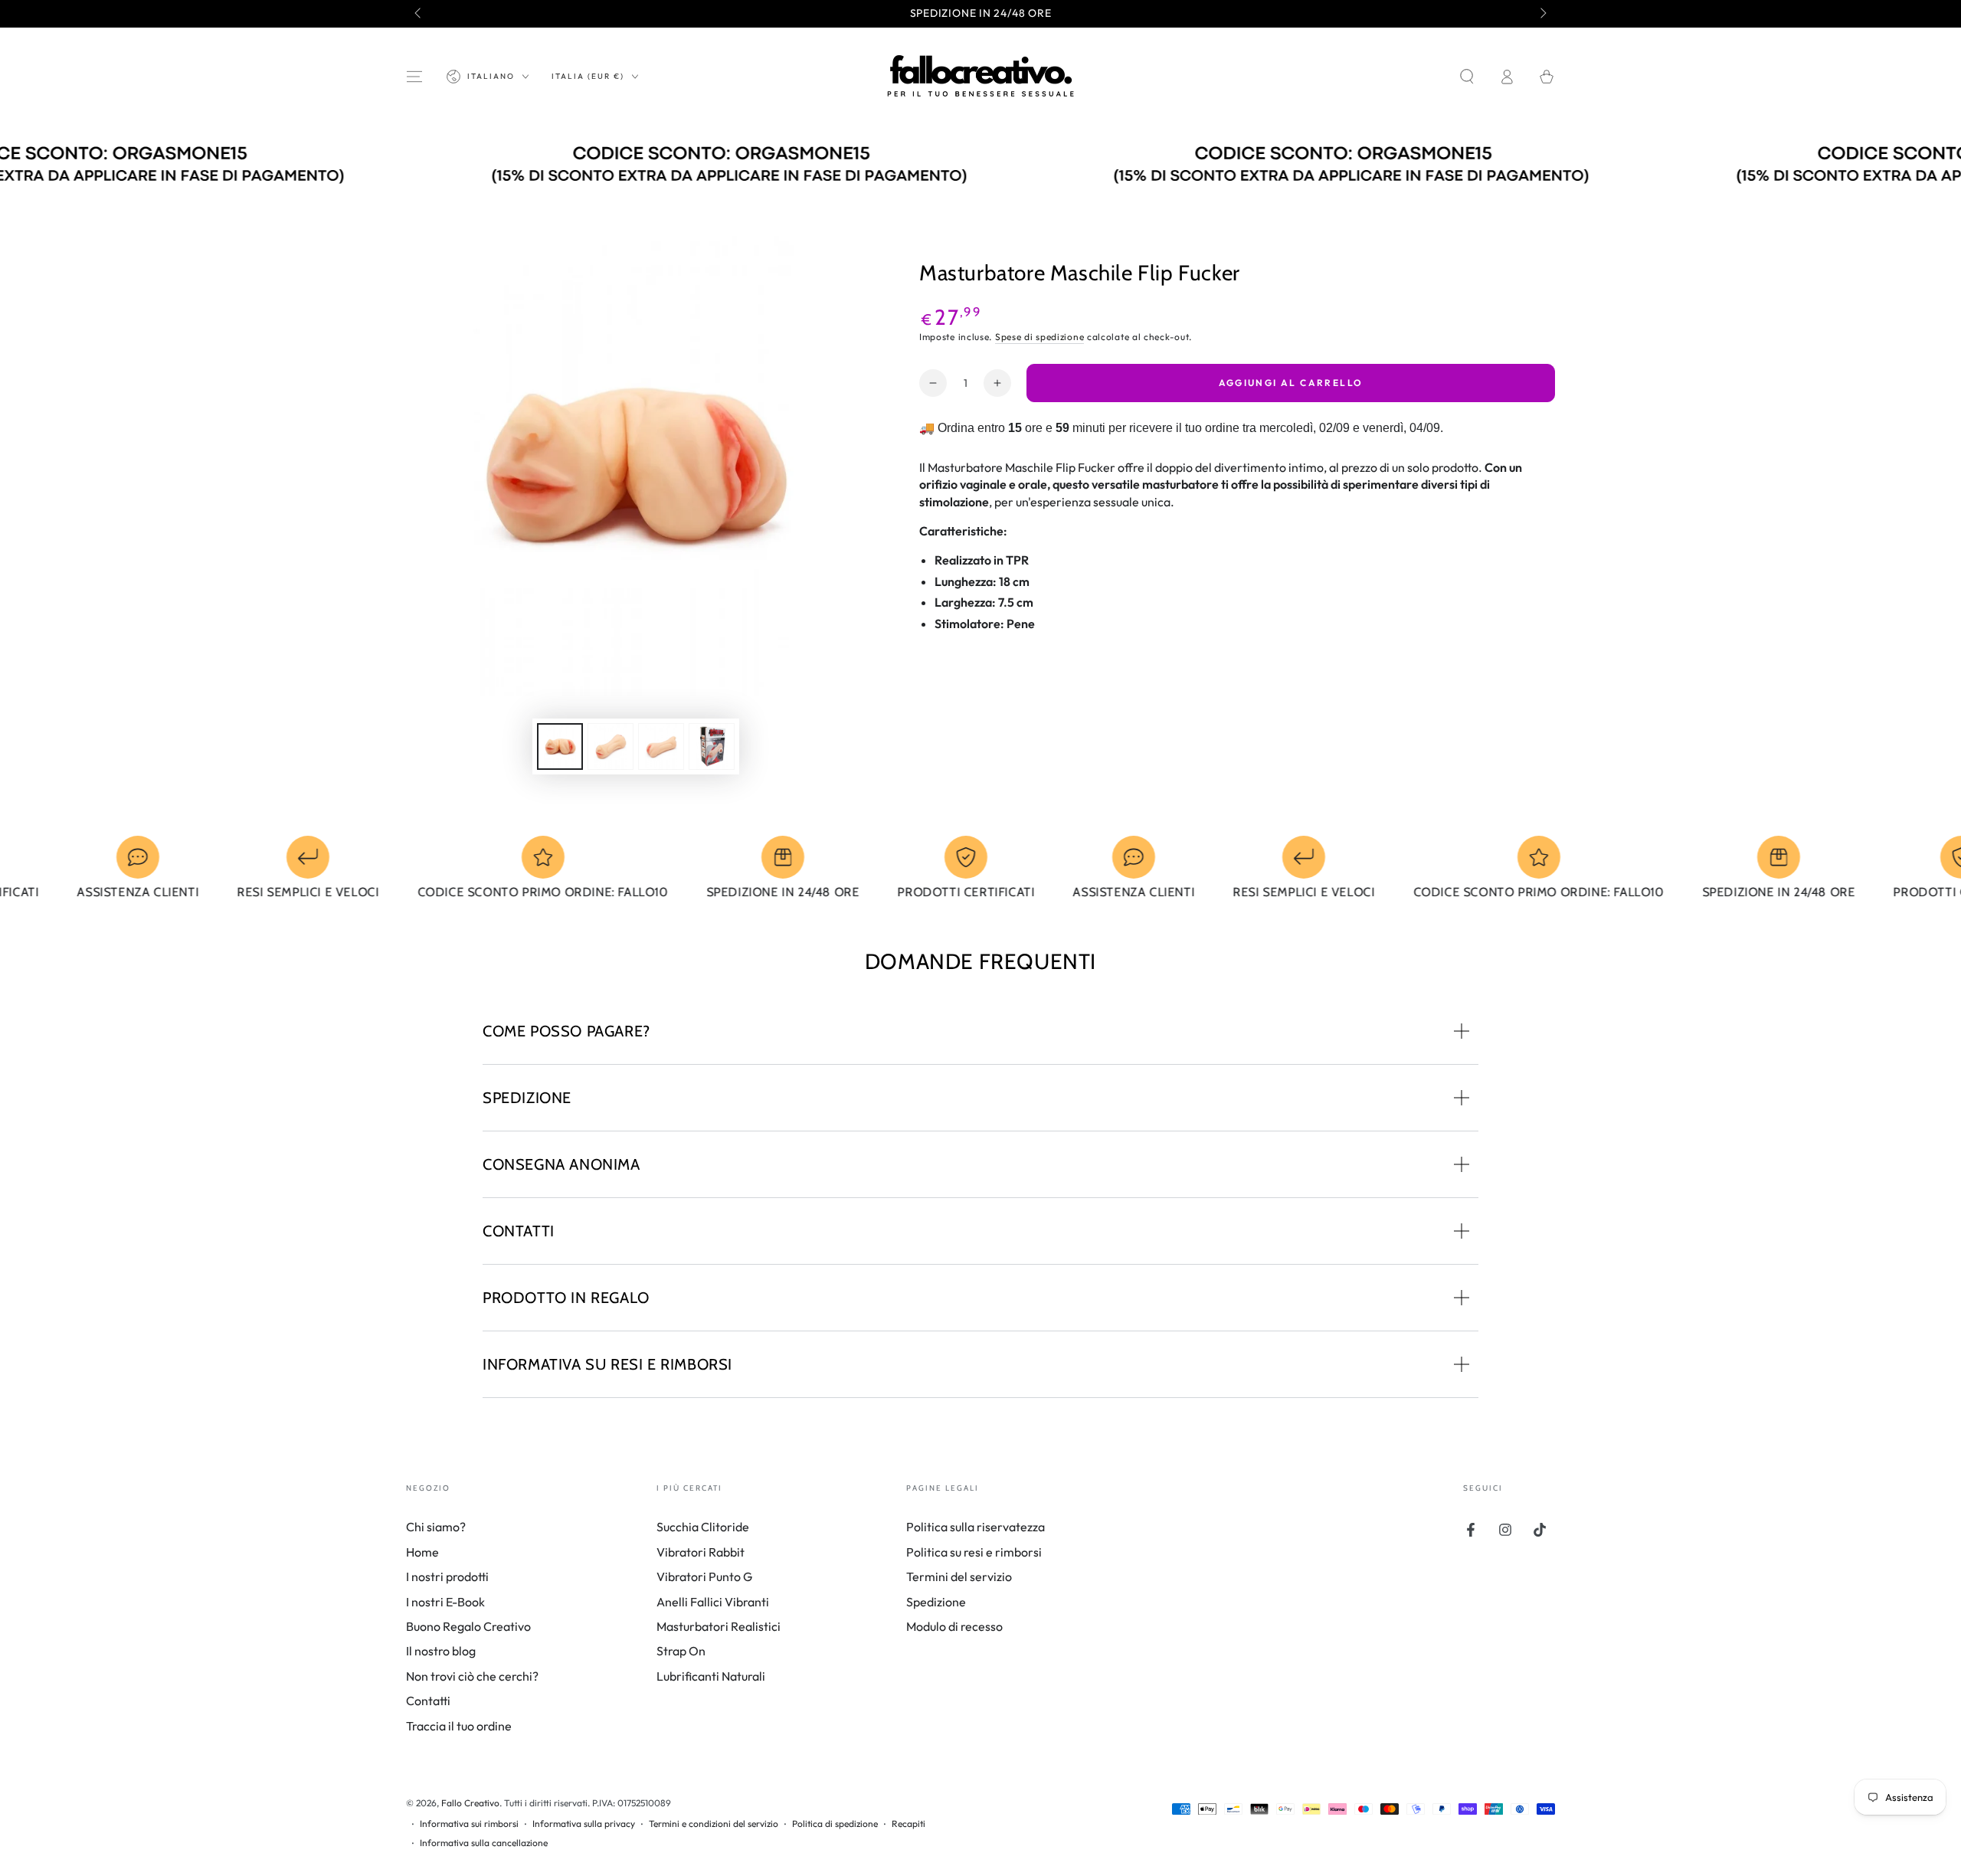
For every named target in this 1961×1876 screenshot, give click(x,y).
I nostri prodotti (447, 1576)
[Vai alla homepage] (980, 77)
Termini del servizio (959, 1576)
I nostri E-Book (445, 1602)
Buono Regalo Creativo (468, 1626)
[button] (1467, 77)
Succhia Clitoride (703, 1527)
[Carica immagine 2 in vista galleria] (611, 746)
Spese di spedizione (1039, 337)
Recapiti (908, 1824)
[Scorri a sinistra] (419, 14)
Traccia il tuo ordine (459, 1726)
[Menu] (414, 77)
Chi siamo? (436, 1527)
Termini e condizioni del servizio (714, 1824)
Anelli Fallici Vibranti (713, 1602)
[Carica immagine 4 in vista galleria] (712, 746)
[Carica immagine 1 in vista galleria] (560, 746)
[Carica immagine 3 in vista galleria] (661, 746)
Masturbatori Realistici (719, 1626)
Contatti (428, 1701)
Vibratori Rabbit (701, 1552)
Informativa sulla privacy (584, 1824)
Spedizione (936, 1602)
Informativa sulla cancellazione (484, 1843)
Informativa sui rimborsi (469, 1824)
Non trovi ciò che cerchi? (472, 1676)
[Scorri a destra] (1542, 14)
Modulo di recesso (954, 1626)
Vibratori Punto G (704, 1576)
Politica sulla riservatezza (976, 1527)
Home (422, 1552)
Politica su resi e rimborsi (974, 1552)
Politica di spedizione (835, 1824)
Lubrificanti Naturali (711, 1676)
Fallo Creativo (470, 1803)
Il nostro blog (441, 1651)
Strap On (681, 1651)
